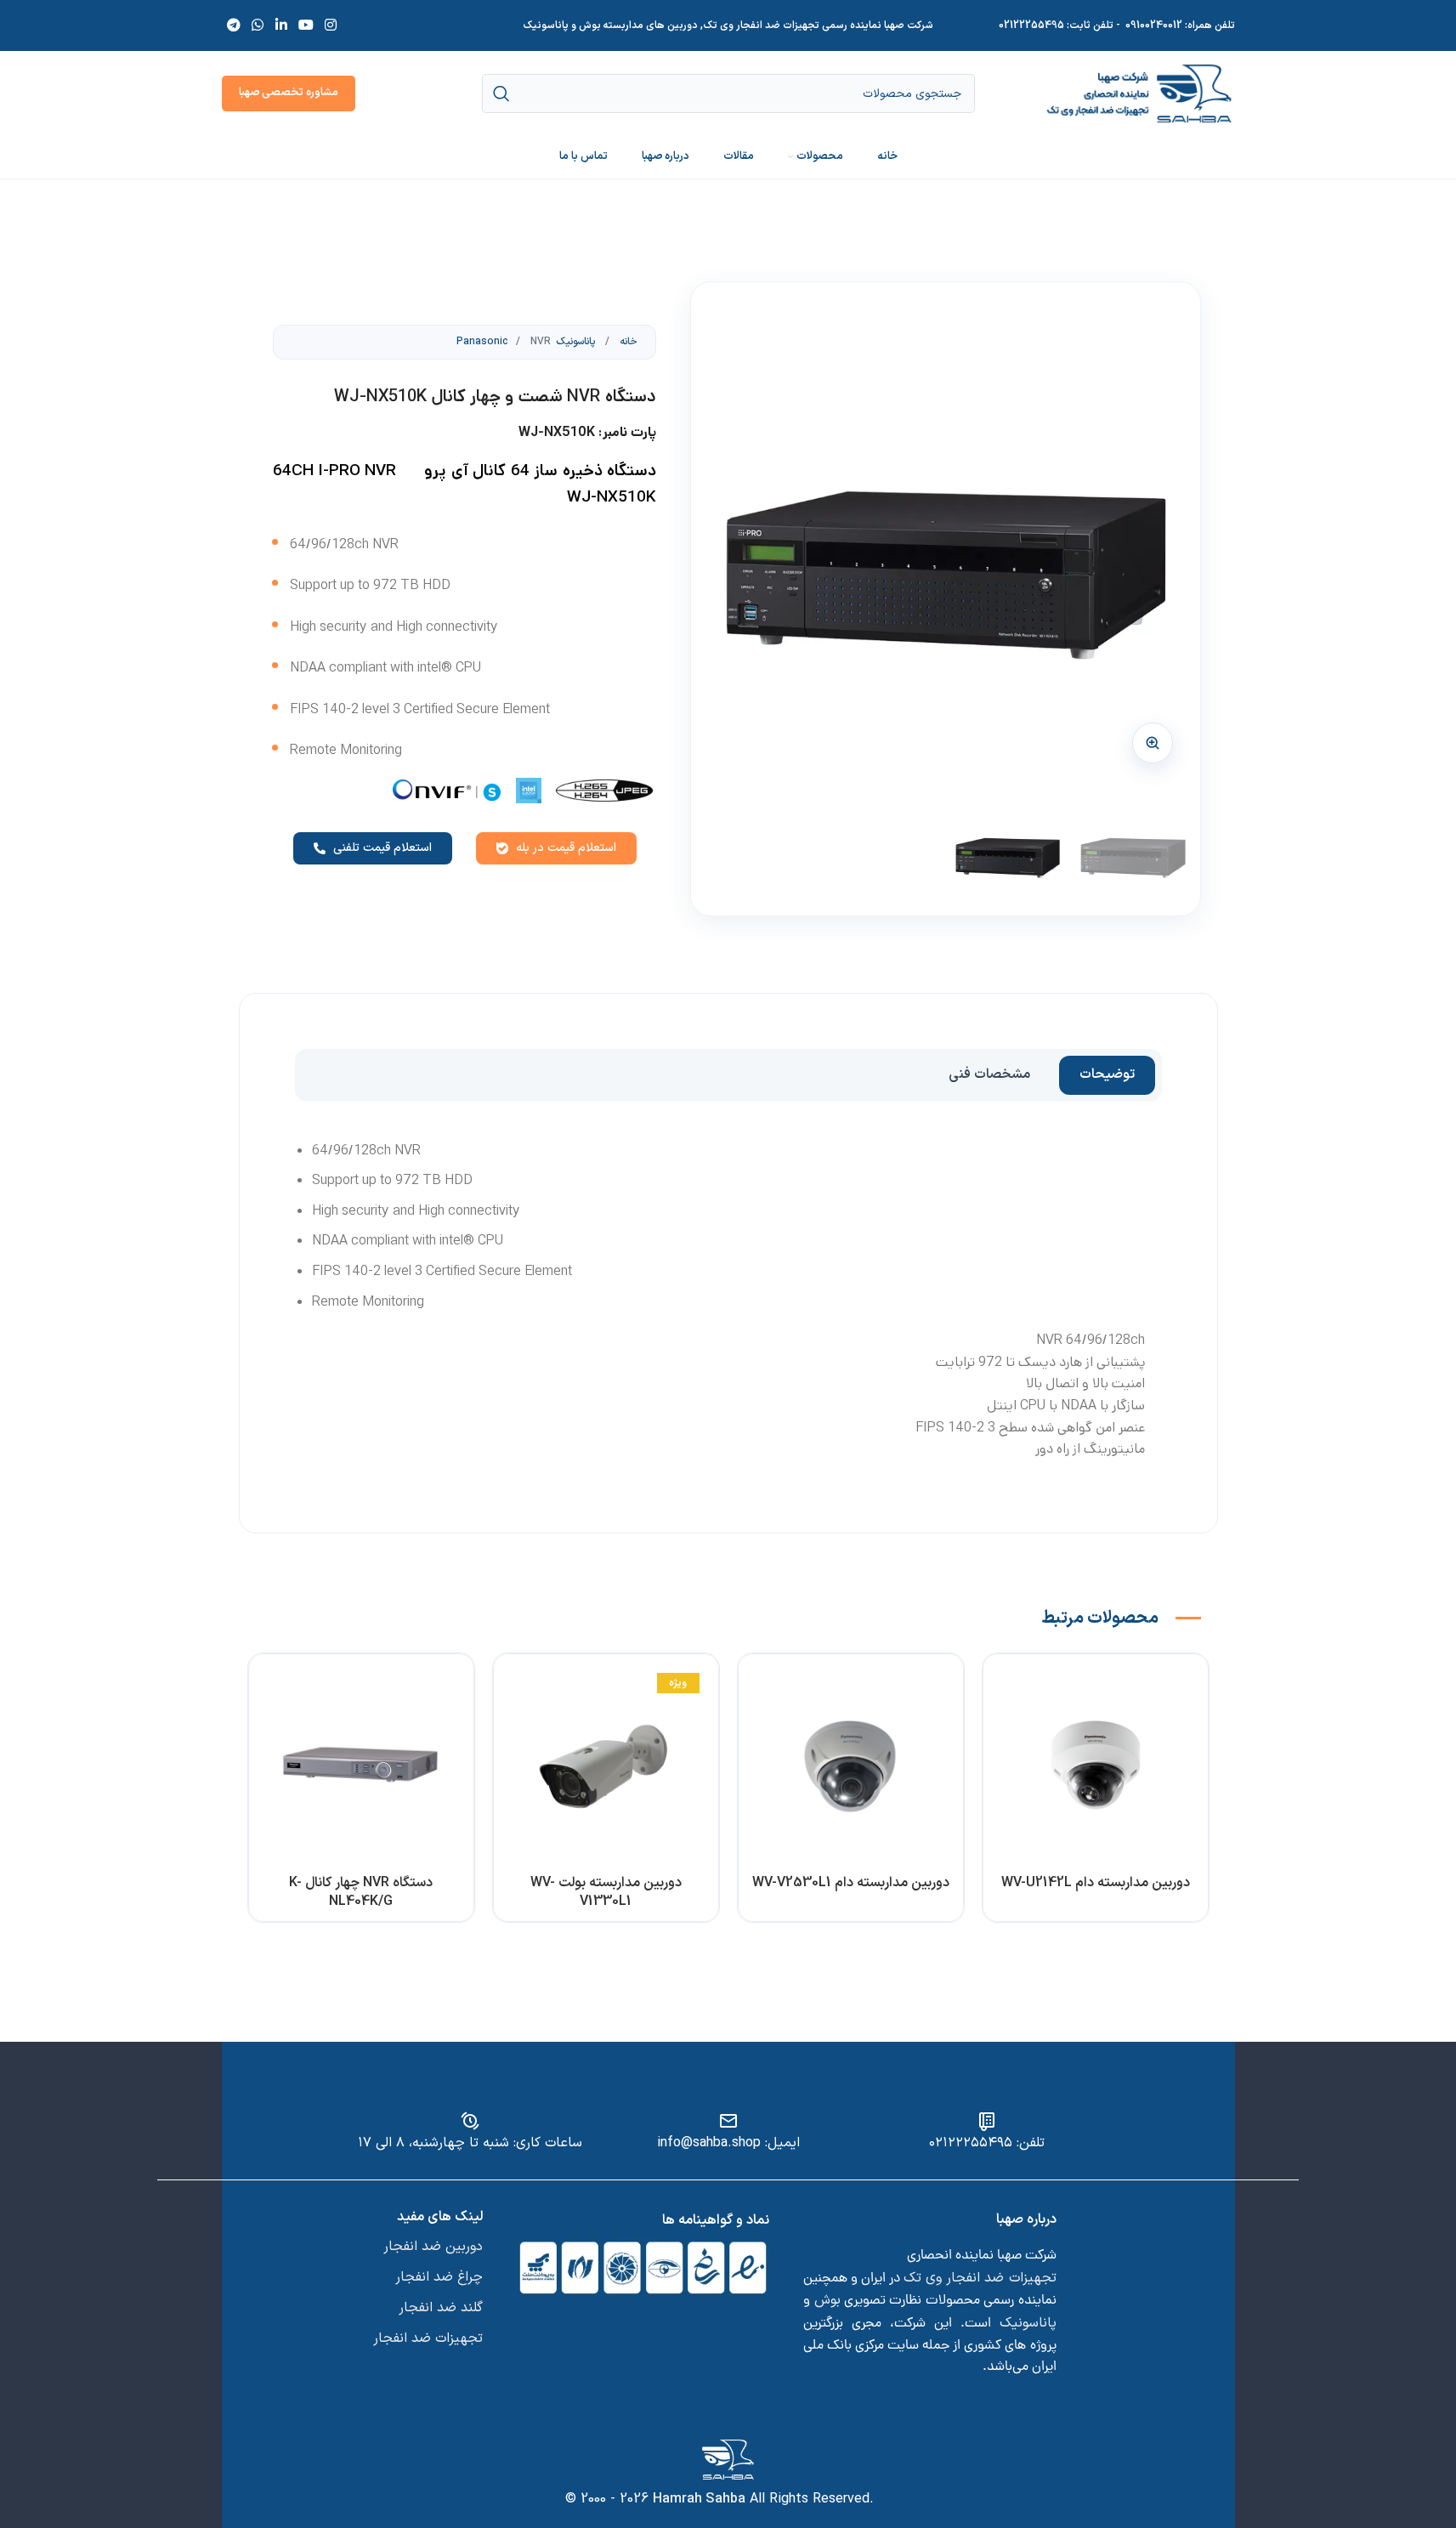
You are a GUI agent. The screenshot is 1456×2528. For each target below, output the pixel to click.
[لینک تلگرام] (234, 26)
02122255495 (1031, 26)
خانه (627, 342)
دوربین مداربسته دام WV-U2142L (1096, 1883)
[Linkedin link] (281, 26)
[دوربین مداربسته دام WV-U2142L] (1096, 1766)
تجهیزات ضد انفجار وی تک (980, 2278)
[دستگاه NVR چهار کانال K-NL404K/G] (361, 1766)
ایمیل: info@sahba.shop (728, 2143)
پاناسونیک (1028, 2323)
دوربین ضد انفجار (433, 2247)
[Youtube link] (306, 26)
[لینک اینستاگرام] (331, 26)
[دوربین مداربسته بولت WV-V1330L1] (606, 1766)
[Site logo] (1139, 93)
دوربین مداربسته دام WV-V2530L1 (851, 1883)
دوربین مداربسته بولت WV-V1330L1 (606, 1892)
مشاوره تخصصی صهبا (289, 93)
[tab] (1107, 1075)
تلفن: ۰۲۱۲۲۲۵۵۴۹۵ (987, 2143)
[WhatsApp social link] (258, 26)
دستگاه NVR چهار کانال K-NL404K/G (361, 1892)
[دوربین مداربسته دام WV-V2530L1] (851, 1766)
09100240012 (1154, 26)
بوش (827, 2300)
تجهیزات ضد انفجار (428, 2338)
